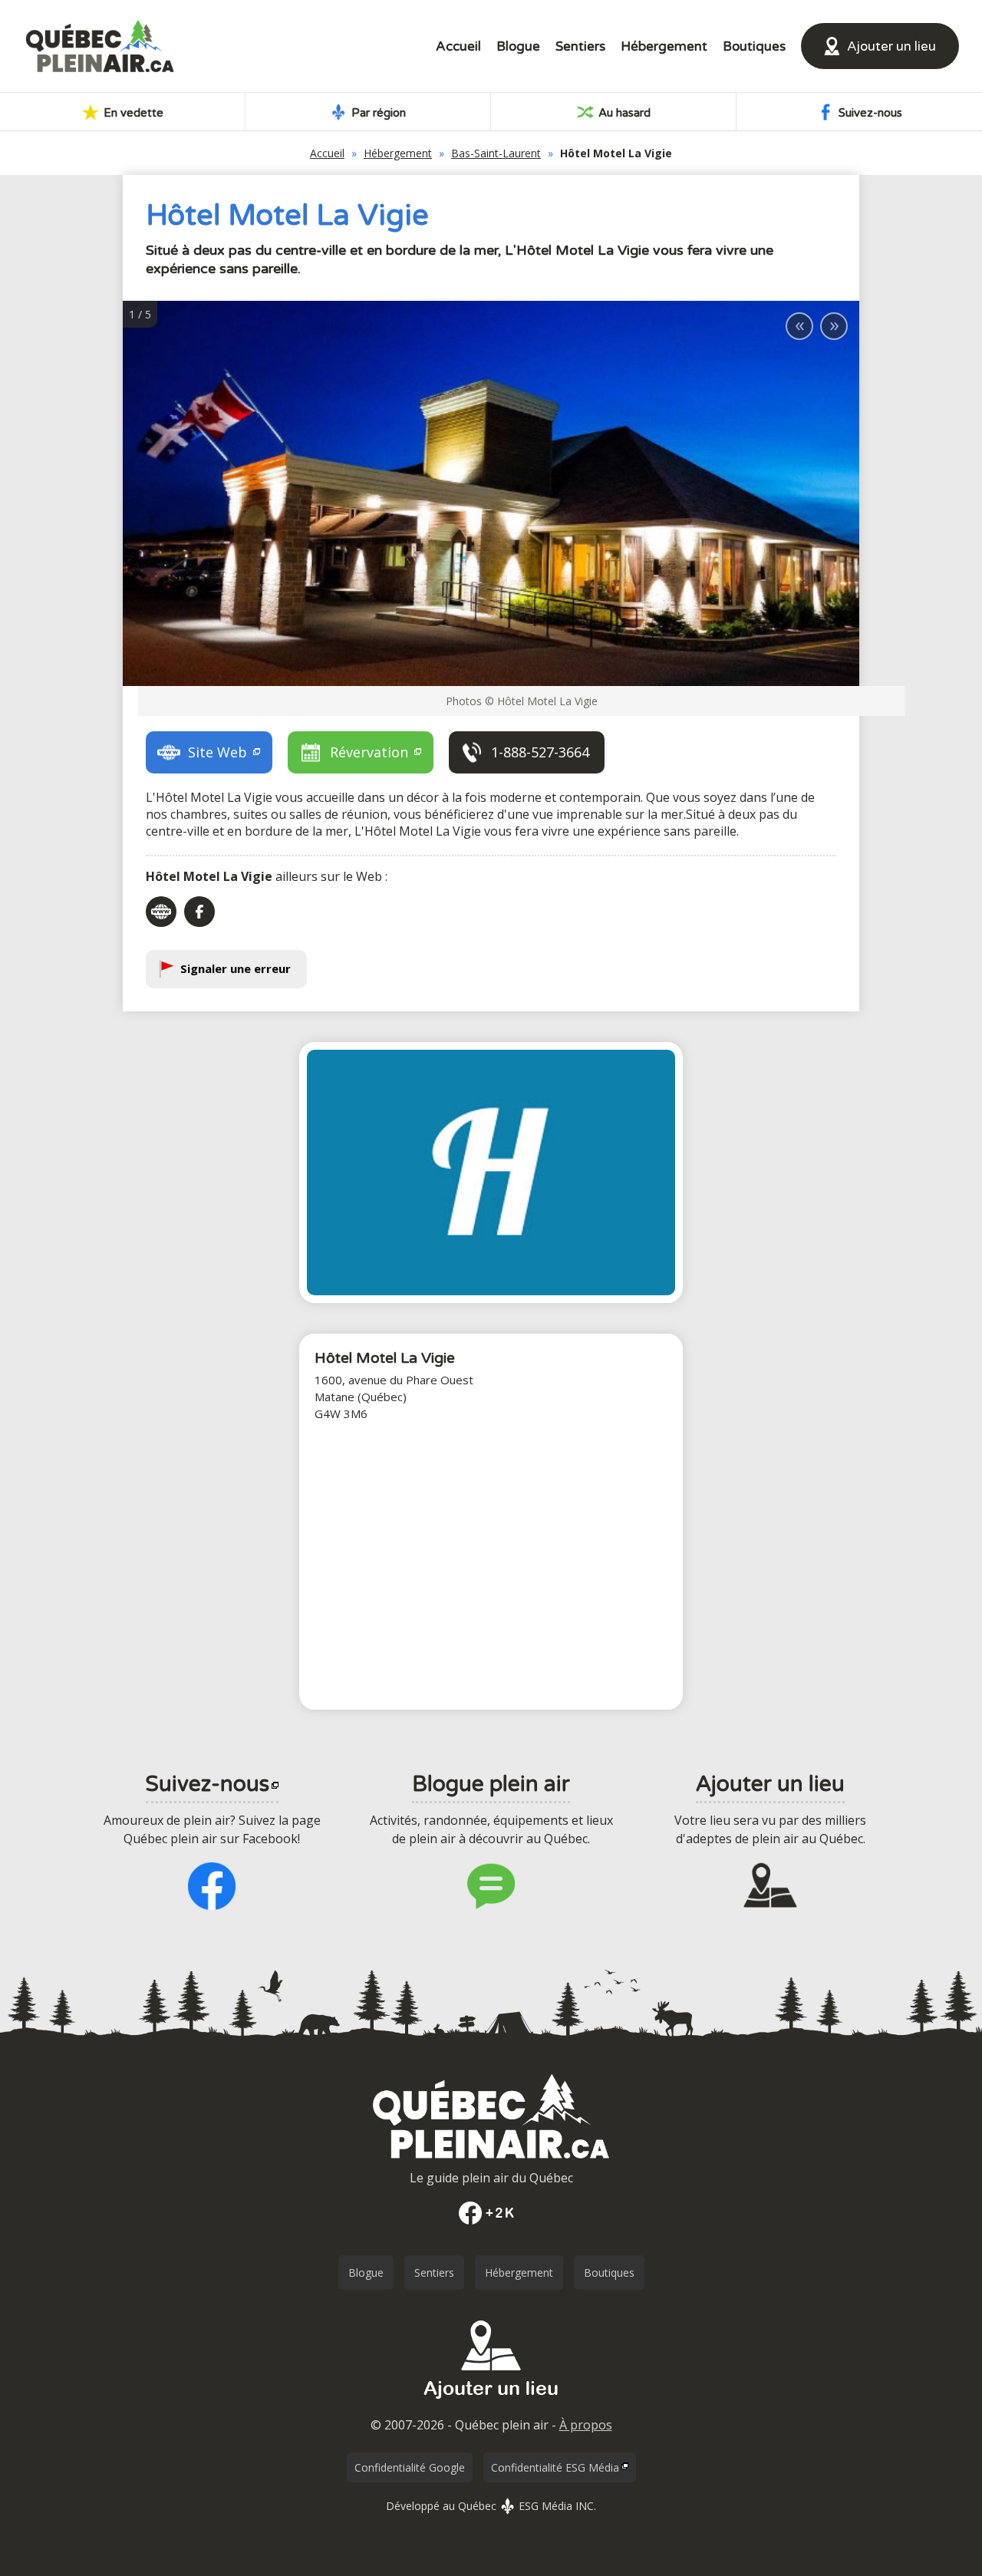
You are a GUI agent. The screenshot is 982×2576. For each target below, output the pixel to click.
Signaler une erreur (236, 968)
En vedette (132, 113)
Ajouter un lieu (891, 46)
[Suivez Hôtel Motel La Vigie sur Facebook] (199, 912)
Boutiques (754, 46)
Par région (377, 113)
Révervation (371, 752)
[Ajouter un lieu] (491, 2404)
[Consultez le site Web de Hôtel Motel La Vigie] (161, 912)
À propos (586, 2425)
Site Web (219, 752)
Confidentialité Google (410, 2467)
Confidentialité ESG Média (555, 2467)
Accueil (458, 46)
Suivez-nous (869, 113)
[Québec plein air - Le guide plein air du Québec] (100, 46)
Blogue (518, 46)
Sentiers (580, 46)
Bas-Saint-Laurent (496, 153)
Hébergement (664, 46)
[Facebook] (491, 2213)
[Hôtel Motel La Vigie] (491, 1173)
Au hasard (623, 113)
